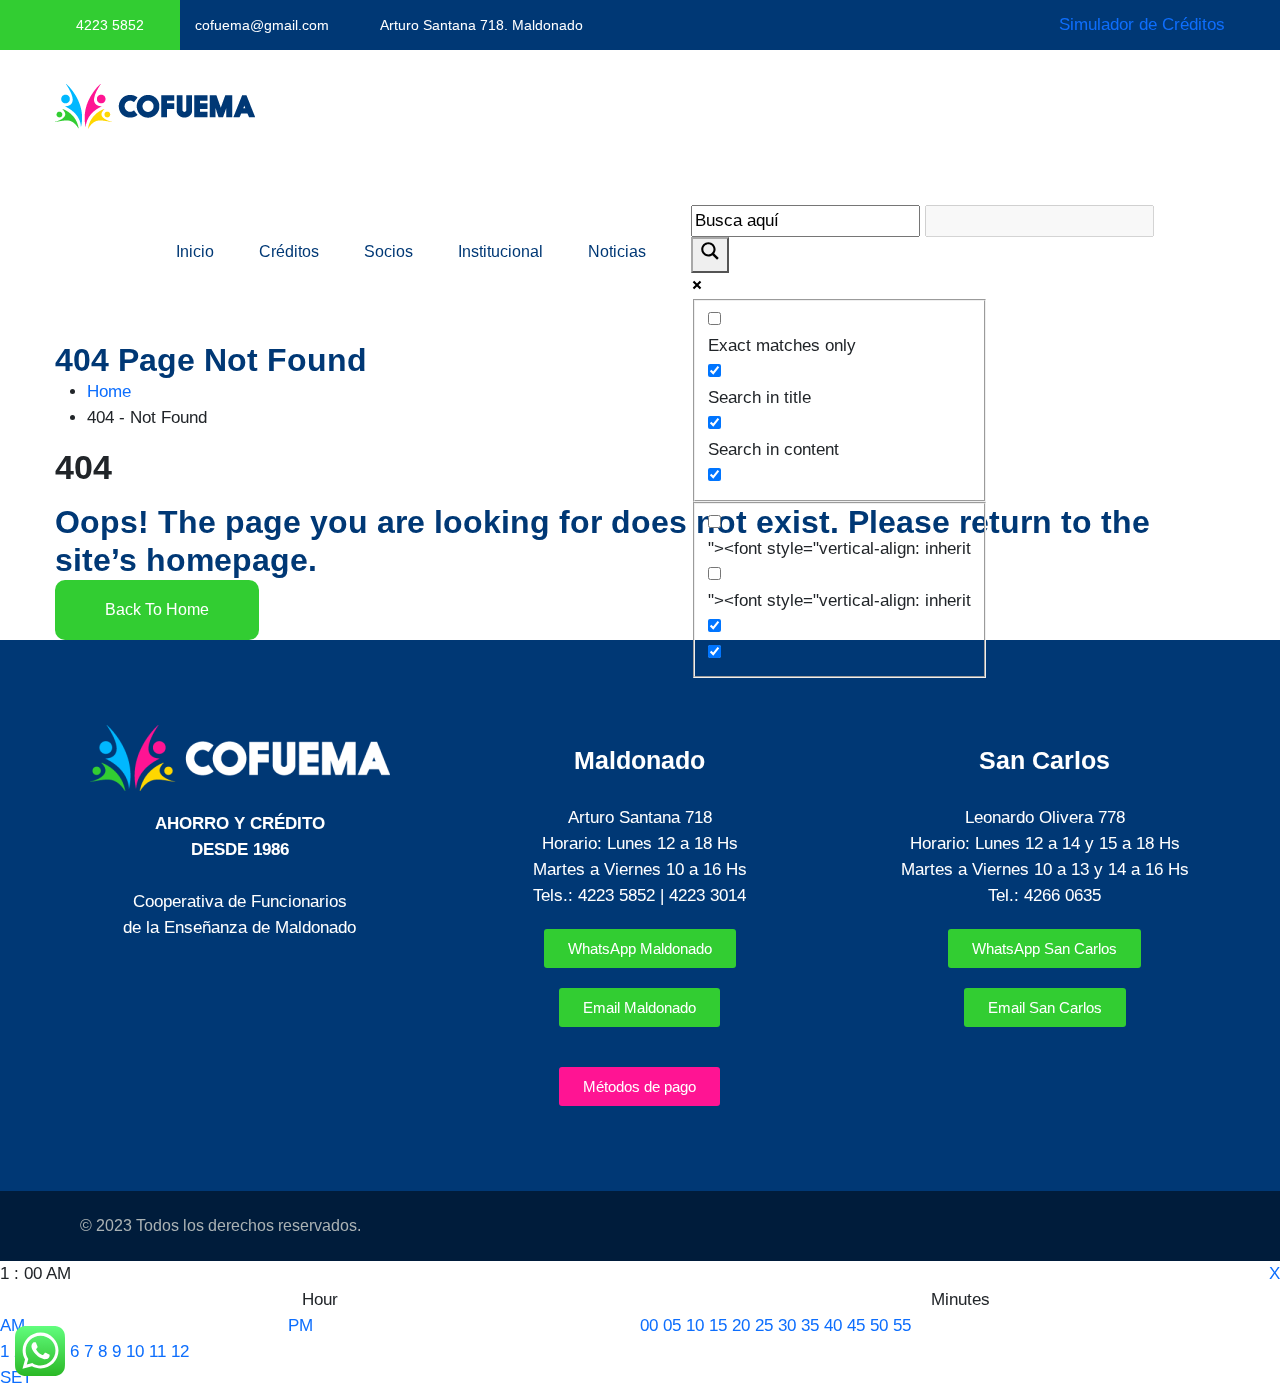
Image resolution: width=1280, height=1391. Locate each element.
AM (12, 1325)
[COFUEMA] (155, 105)
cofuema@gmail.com (262, 25)
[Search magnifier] (710, 255)
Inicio (195, 251)
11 (157, 1351)
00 (649, 1325)
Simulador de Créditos (1142, 24)
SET (16, 1377)
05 (672, 1325)
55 (902, 1325)
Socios (388, 251)
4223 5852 (110, 25)
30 (787, 1325)
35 (810, 1325)
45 (856, 1325)
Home (114, 391)
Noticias (617, 251)
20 (741, 1325)
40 (833, 1325)
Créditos (289, 251)
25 (764, 1325)
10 (135, 1351)
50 (879, 1325)
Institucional (500, 251)
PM (300, 1325)
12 (180, 1351)
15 (718, 1325)
